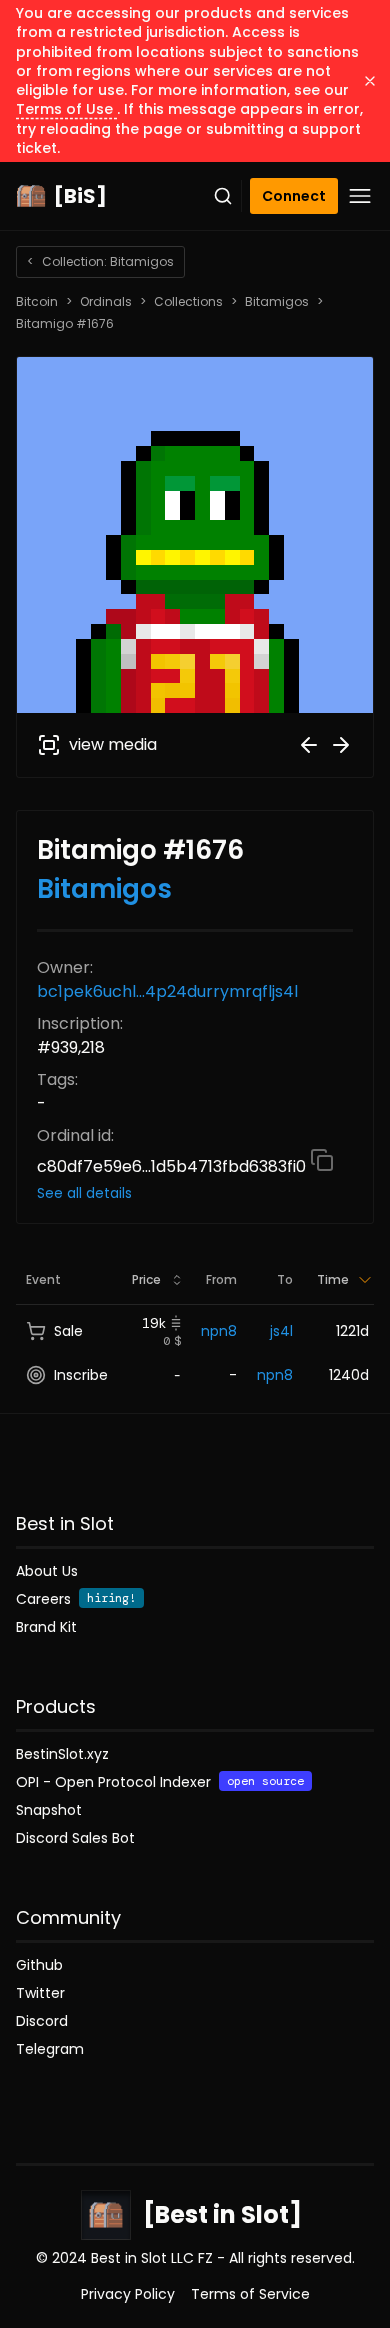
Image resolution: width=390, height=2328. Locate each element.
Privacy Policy (128, 2294)
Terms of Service (250, 2294)
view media (113, 744)
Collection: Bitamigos (100, 261)
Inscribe (81, 1375)
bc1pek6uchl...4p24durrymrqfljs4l (167, 991)
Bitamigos (277, 302)
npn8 (219, 1331)
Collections (188, 302)
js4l (281, 1331)
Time (333, 1279)
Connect (294, 196)
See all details (84, 1193)
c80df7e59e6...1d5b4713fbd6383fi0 (173, 1166)
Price (146, 1279)
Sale (68, 1331)
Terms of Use (66, 109)
